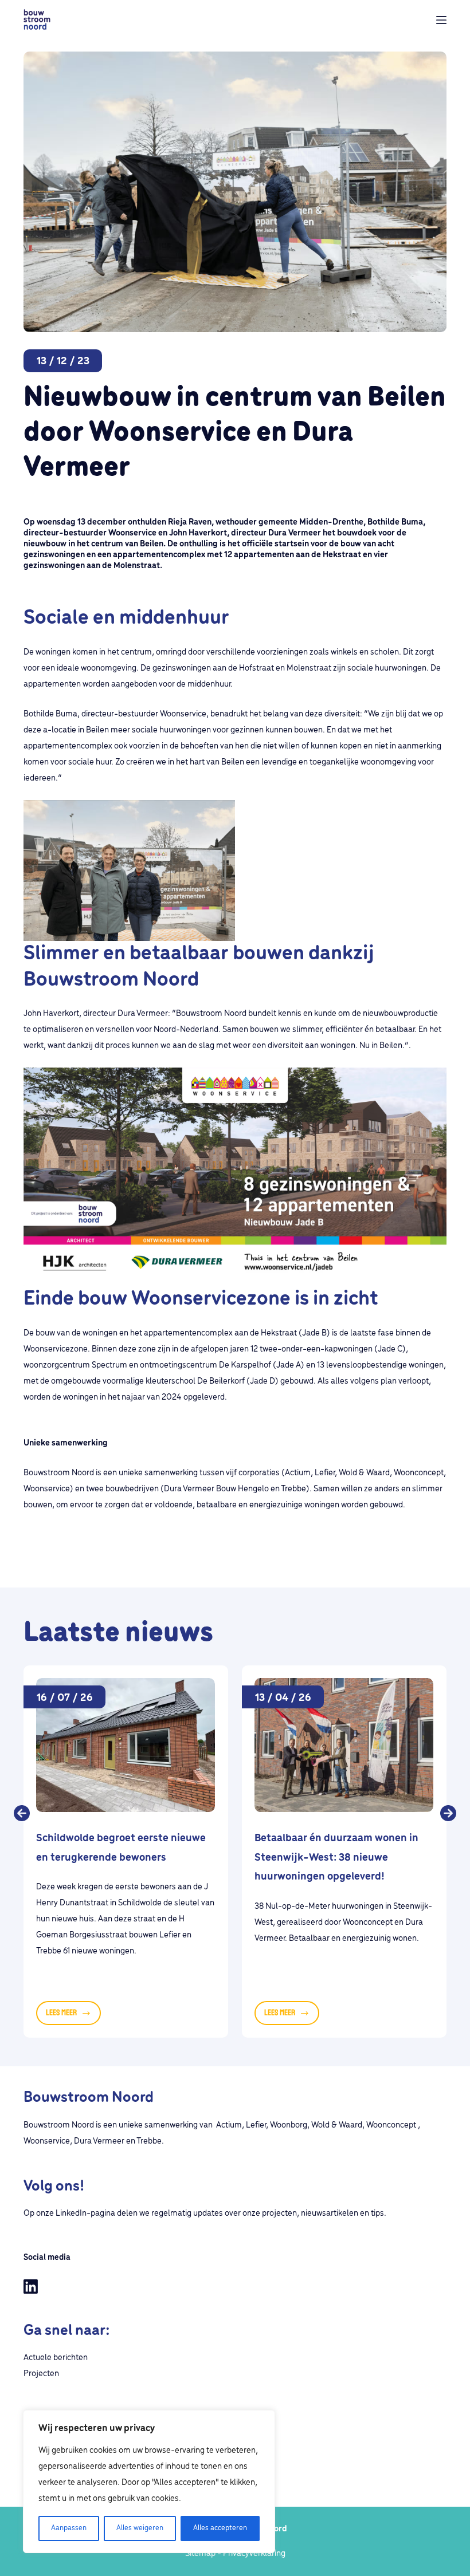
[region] (149, 2482)
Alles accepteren (220, 2528)
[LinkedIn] (31, 2287)
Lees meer (73, 2016)
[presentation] (22, 1821)
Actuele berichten (56, 2358)
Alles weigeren (140, 2528)
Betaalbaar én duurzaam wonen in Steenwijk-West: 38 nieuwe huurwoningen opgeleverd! (336, 1858)
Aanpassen (69, 2528)
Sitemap (200, 2554)
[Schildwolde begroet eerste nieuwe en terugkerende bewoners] (126, 1745)
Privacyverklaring (254, 2554)
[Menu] (441, 20)
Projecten (41, 2374)
